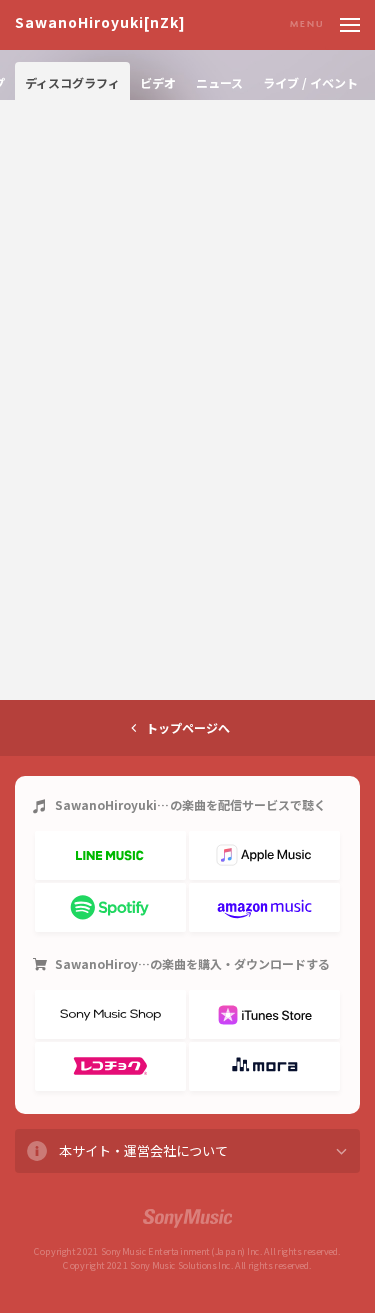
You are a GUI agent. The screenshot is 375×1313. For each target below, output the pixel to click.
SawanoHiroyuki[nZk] (100, 23)
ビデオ (158, 82)
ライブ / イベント (310, 82)
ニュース (219, 82)
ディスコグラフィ (72, 82)
